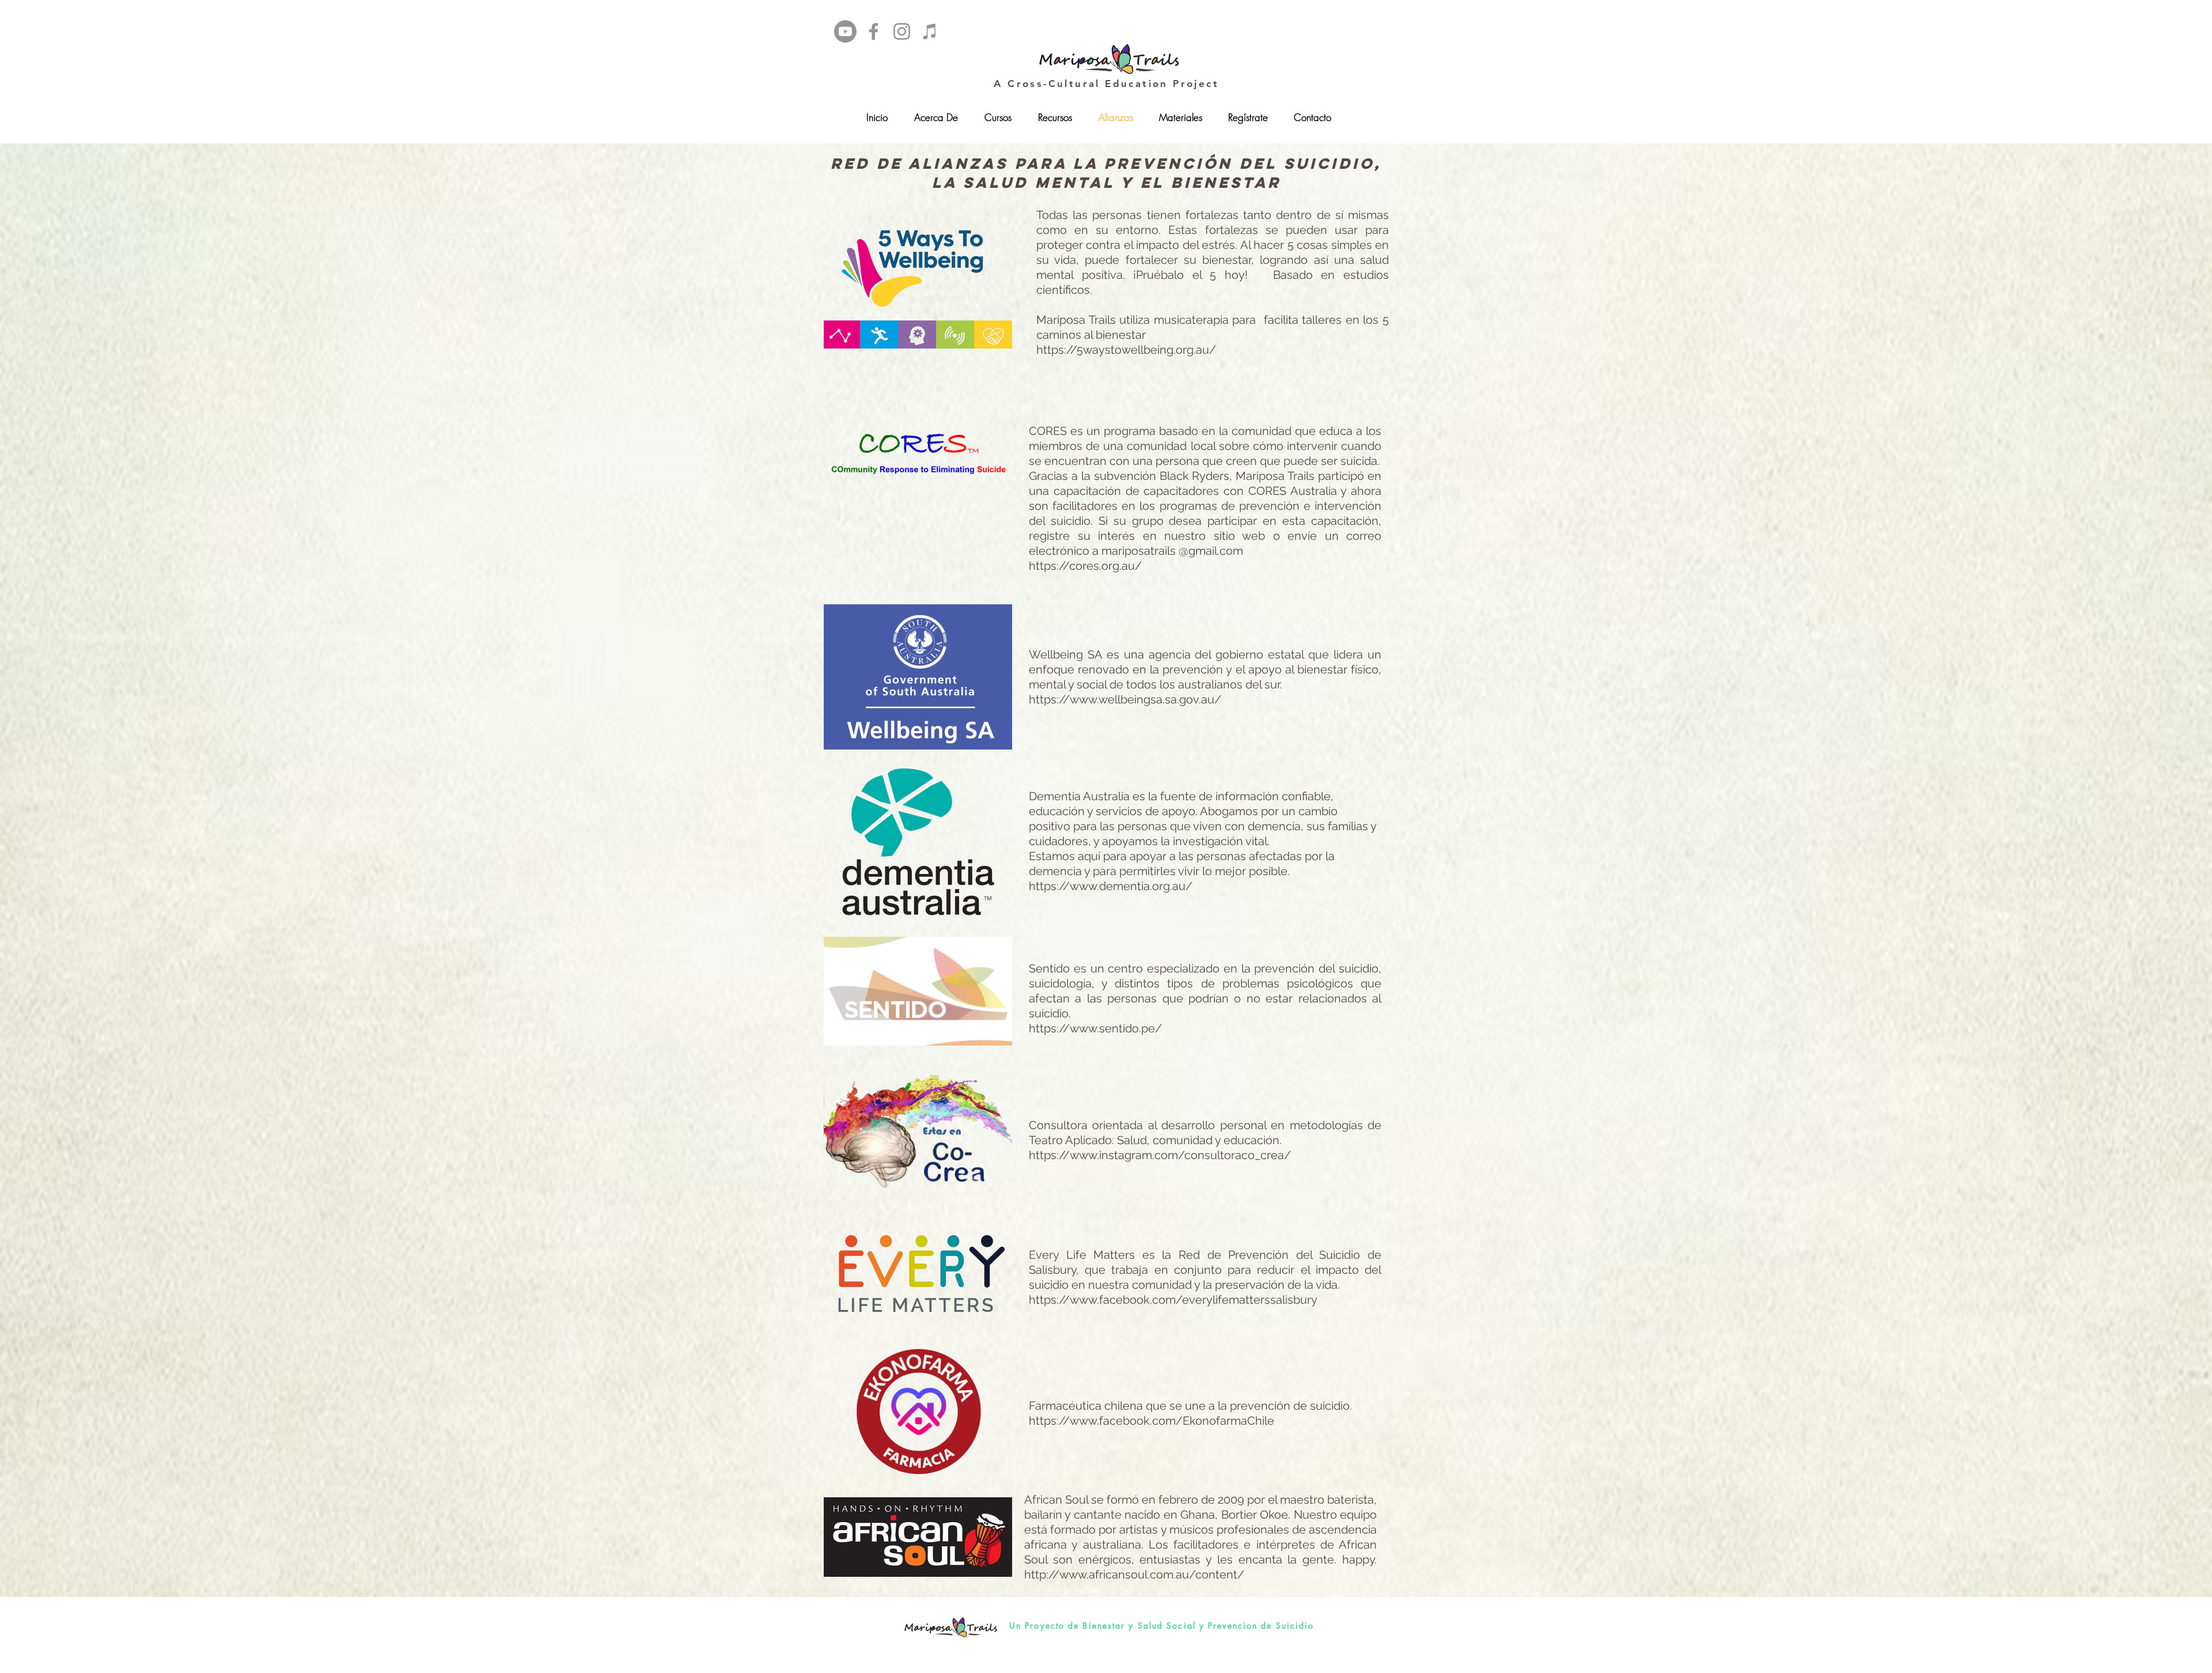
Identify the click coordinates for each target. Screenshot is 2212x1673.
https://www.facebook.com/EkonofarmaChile (1152, 1421)
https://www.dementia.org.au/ (1111, 886)
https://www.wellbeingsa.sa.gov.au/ (1125, 699)
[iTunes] (930, 31)
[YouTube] (845, 31)
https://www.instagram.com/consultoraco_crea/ (1160, 1155)
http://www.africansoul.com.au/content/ (1134, 1574)
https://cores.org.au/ (1085, 566)
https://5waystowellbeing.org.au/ (1126, 350)
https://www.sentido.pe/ (1095, 1028)
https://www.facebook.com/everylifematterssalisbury (1173, 1300)
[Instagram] (902, 31)
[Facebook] (874, 31)
